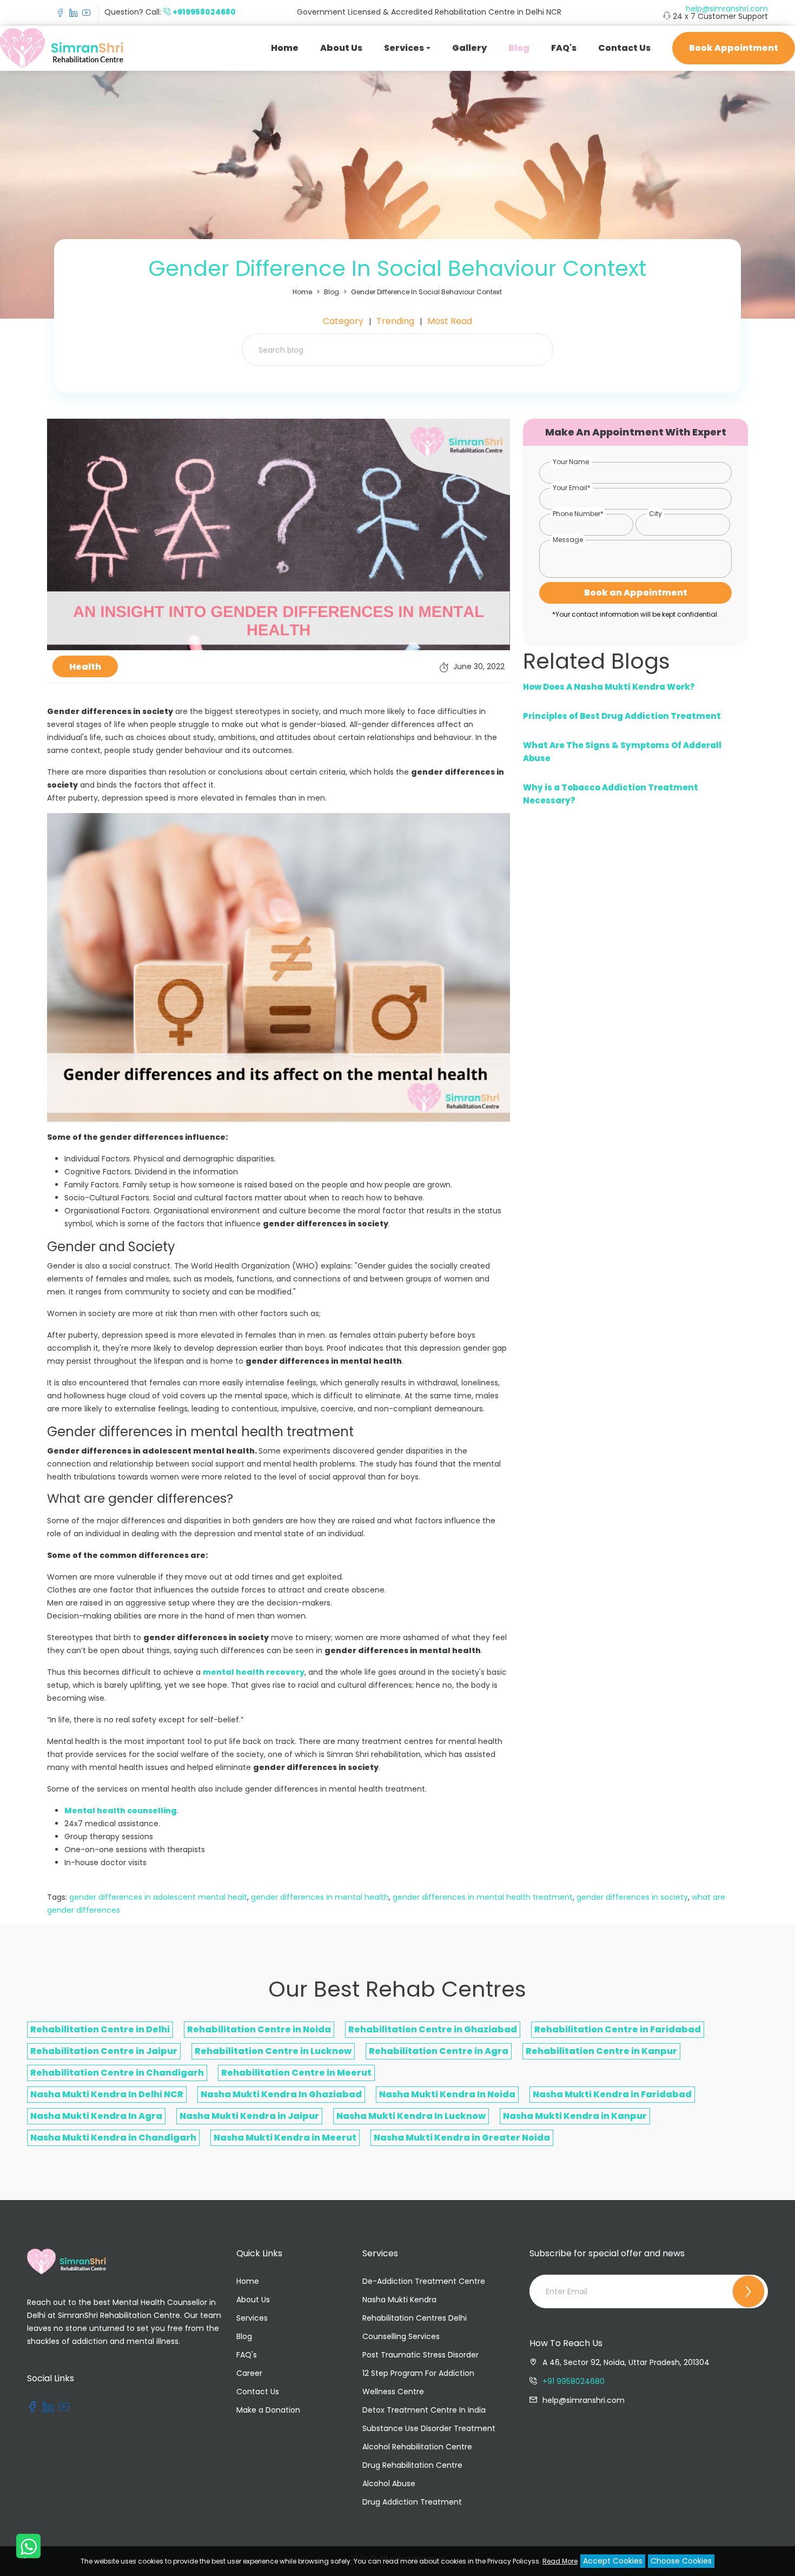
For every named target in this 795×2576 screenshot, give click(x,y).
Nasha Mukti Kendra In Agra (96, 2116)
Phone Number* (578, 514)
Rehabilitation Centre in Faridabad (618, 2029)
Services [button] (404, 48)
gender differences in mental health (320, 1897)
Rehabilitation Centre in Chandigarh (117, 2073)
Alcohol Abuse (389, 2483)
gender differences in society (632, 1897)
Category (343, 321)
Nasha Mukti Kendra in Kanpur (575, 2116)
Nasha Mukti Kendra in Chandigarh (113, 2138)
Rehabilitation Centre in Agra (439, 2051)
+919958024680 (204, 12)
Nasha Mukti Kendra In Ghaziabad (281, 2094)
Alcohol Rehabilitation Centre (417, 2447)
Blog (519, 48)
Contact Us (624, 48)
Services (252, 2318)
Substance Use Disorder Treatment (429, 2428)
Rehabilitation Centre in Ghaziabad (433, 2029)
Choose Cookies (681, 2561)
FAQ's (564, 48)
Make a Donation (268, 2410)
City (655, 514)
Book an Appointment (636, 593)
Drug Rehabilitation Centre (412, 2465)
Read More (560, 2561)
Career (249, 2373)
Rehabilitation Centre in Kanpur (601, 2051)
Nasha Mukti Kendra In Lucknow (411, 2116)
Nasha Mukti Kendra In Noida (447, 2094)
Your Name (571, 462)
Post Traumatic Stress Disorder (420, 2355)
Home (285, 48)
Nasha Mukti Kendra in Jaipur (249, 2116)
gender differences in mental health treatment (483, 1897)
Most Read (450, 321)
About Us (341, 48)
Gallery (469, 48)
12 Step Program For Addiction (418, 2373)
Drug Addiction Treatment (412, 2502)
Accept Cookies (613, 2561)
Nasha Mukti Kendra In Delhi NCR (107, 2094)
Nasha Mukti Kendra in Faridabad (612, 2094)
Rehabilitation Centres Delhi (415, 2318)
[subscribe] (748, 2291)
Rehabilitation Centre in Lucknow (273, 2051)
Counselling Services (401, 2336)
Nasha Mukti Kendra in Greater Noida (462, 2138)
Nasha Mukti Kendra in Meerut (285, 2138)
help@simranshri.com (727, 9)
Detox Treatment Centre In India (424, 2410)
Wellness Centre (393, 2392)
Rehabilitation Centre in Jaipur (104, 2051)
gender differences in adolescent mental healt (158, 1897)
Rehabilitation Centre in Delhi (100, 2029)
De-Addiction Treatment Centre (424, 2281)
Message (568, 540)
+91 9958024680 (574, 2381)
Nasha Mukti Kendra (399, 2300)
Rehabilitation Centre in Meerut (296, 2073)
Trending (395, 321)
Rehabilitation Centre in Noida (259, 2029)
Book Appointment (734, 48)
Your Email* (572, 488)
